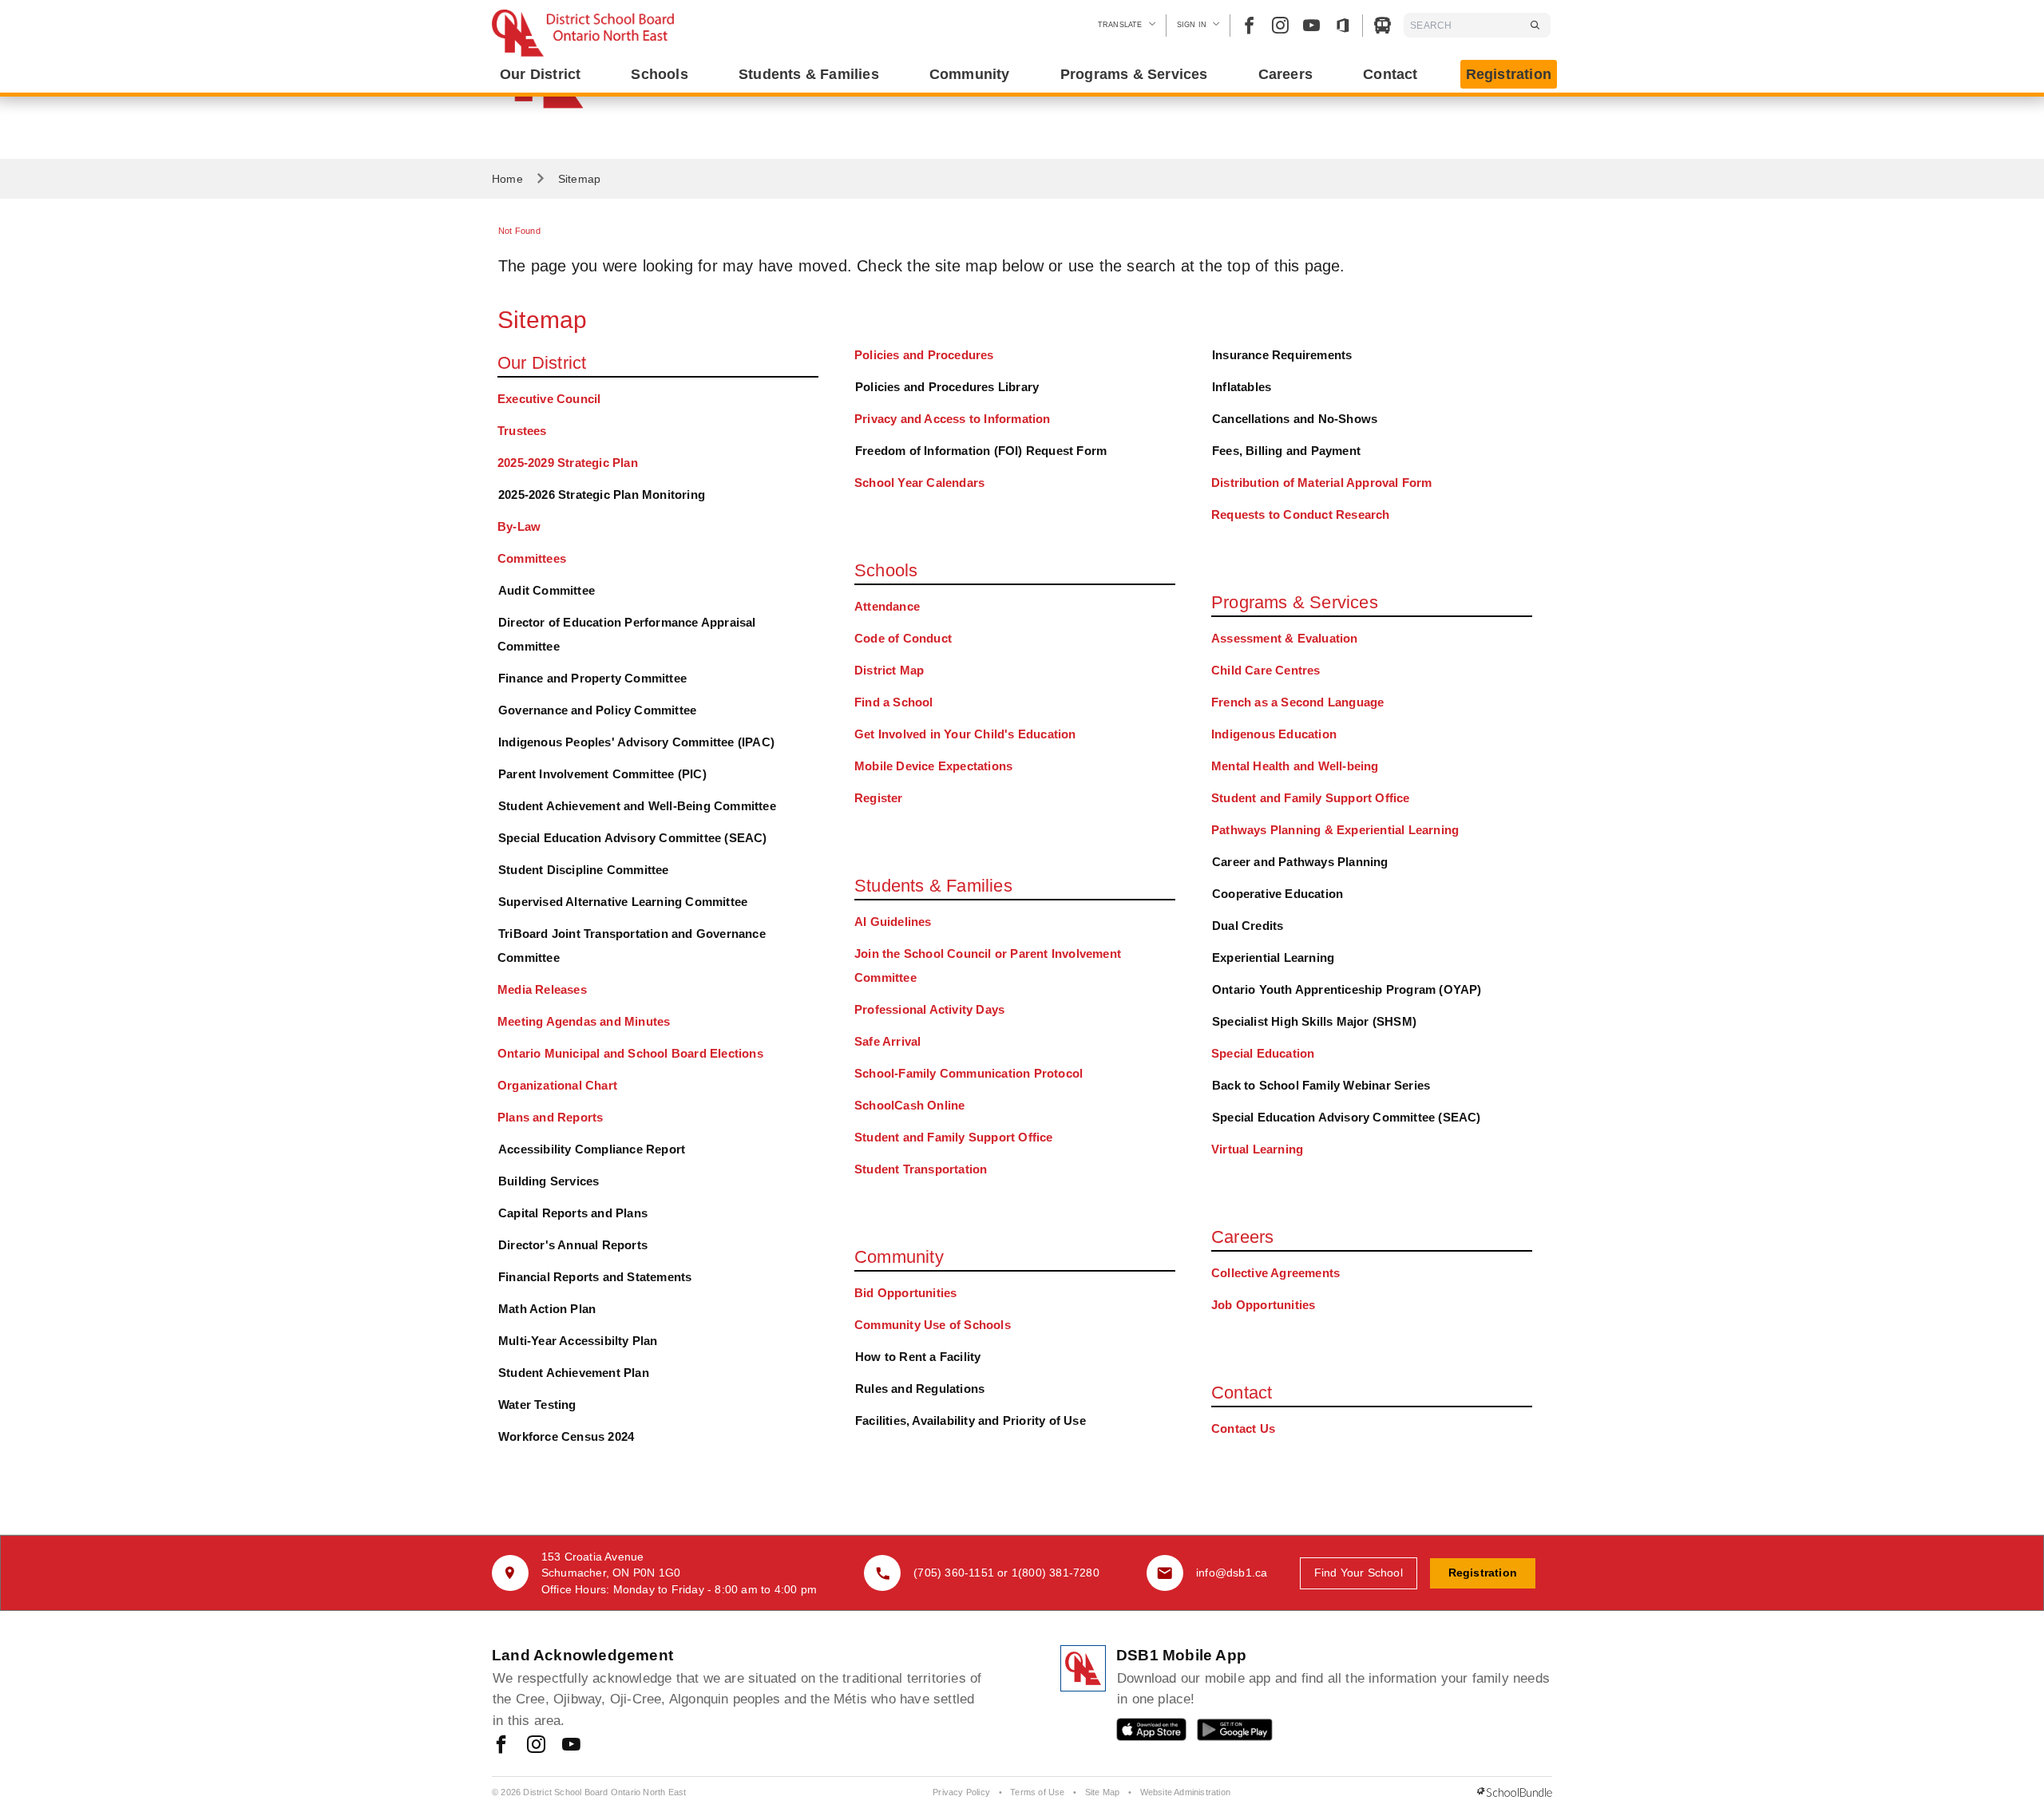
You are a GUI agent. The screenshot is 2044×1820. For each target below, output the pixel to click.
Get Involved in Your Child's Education (965, 734)
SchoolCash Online (909, 1105)
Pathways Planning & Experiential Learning (1335, 830)
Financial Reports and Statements (595, 1277)
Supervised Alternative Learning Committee (623, 902)
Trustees (522, 431)
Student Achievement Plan (574, 1373)
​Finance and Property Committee (592, 678)
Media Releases (542, 989)
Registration (1509, 74)
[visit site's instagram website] (536, 1746)
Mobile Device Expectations (933, 766)
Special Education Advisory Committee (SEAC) (633, 838)
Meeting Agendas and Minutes (584, 1021)
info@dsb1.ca (1232, 1573)
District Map (889, 670)
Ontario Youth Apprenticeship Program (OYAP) (1347, 989)
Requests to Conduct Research (1301, 514)
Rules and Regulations (920, 1389)
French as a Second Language (1297, 702)
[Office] (1343, 25)
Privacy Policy (961, 1792)
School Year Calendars (919, 483)
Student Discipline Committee (584, 870)
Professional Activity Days (929, 1009)
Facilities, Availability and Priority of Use (971, 1420)
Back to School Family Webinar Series (1321, 1085)
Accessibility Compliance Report (592, 1149)
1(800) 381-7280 (1056, 1573)
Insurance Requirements (1282, 355)
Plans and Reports (550, 1117)
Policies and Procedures (924, 355)
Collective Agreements (1276, 1273)
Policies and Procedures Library (947, 387)
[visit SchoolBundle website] (1515, 1793)
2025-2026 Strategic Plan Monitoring (602, 495)
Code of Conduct (903, 638)
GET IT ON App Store (1143, 1733)
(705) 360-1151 (954, 1573)
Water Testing (537, 1405)
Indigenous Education (1274, 734)
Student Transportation (921, 1169)
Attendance (887, 606)
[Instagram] (1280, 25)
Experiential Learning (1273, 957)
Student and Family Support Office (954, 1137)
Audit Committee (547, 590)
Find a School (894, 702)
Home (507, 179)
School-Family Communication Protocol (969, 1073)
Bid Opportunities (905, 1293)
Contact (1242, 1393)
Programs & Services (1295, 602)
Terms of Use (1037, 1792)
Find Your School (1359, 1573)
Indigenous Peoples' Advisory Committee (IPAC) (636, 742)
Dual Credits (1248, 926)
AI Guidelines (893, 922)
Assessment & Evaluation (1285, 638)
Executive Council (549, 399)
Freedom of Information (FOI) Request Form (981, 451)
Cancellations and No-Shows (1295, 419)
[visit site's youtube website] (571, 1746)
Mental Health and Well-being (1295, 766)
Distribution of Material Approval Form (1322, 483)
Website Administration (1185, 1792)
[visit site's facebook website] (501, 1746)
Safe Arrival (887, 1041)
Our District (542, 363)
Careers (1242, 1237)
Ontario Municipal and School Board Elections (630, 1053)
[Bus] (1382, 25)
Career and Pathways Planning (1300, 862)
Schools (886, 570)
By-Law (519, 526)
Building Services (549, 1181)
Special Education (1263, 1053)
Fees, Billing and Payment (1286, 451)
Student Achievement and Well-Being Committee (637, 806)
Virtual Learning (1257, 1149)
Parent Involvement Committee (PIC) (602, 774)
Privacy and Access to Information (953, 419)
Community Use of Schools (933, 1325)
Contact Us (1243, 1428)
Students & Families (933, 886)
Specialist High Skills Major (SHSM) (1314, 1021)
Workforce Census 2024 (566, 1436)
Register (879, 798)
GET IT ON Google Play (1224, 1733)
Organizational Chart (557, 1085)
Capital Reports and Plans (573, 1213)
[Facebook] (1249, 25)
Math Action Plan (547, 1309)
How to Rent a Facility (918, 1357)
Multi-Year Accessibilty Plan (578, 1341)
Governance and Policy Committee (597, 710)
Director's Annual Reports (573, 1245)
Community (899, 1257)
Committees (532, 558)
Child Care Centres (1266, 670)
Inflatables (1242, 387)
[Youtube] (1311, 25)
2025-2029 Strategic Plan (568, 463)
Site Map (1103, 1792)
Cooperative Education (1277, 894)
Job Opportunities (1263, 1305)
